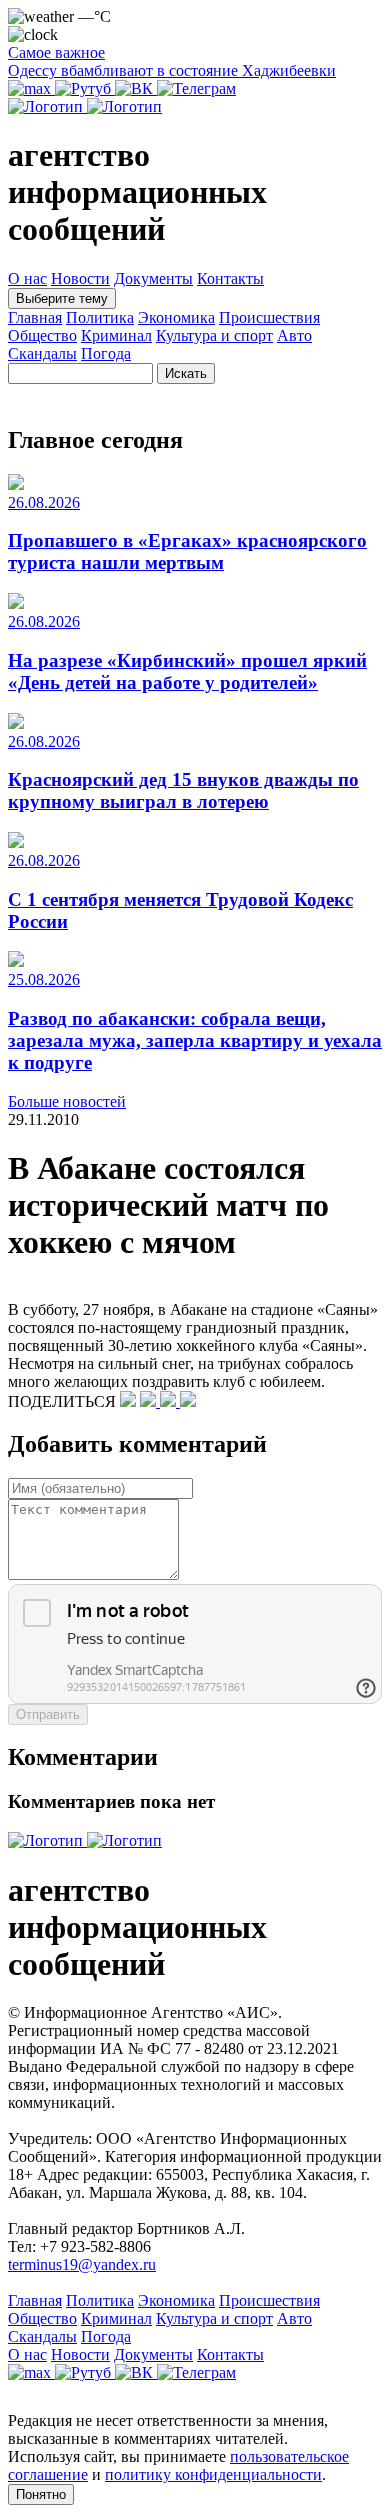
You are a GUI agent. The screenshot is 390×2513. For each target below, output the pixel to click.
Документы (153, 278)
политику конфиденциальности (213, 2474)
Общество (42, 335)
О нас (27, 278)
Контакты (230, 278)
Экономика (176, 317)
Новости (80, 278)
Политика (100, 317)
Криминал (116, 335)
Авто (294, 335)
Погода (106, 353)
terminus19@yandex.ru (82, 2264)
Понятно (41, 2494)
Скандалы (42, 353)
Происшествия (269, 317)
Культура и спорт (214, 335)
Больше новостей (67, 1101)
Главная (35, 317)
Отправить (48, 1714)
